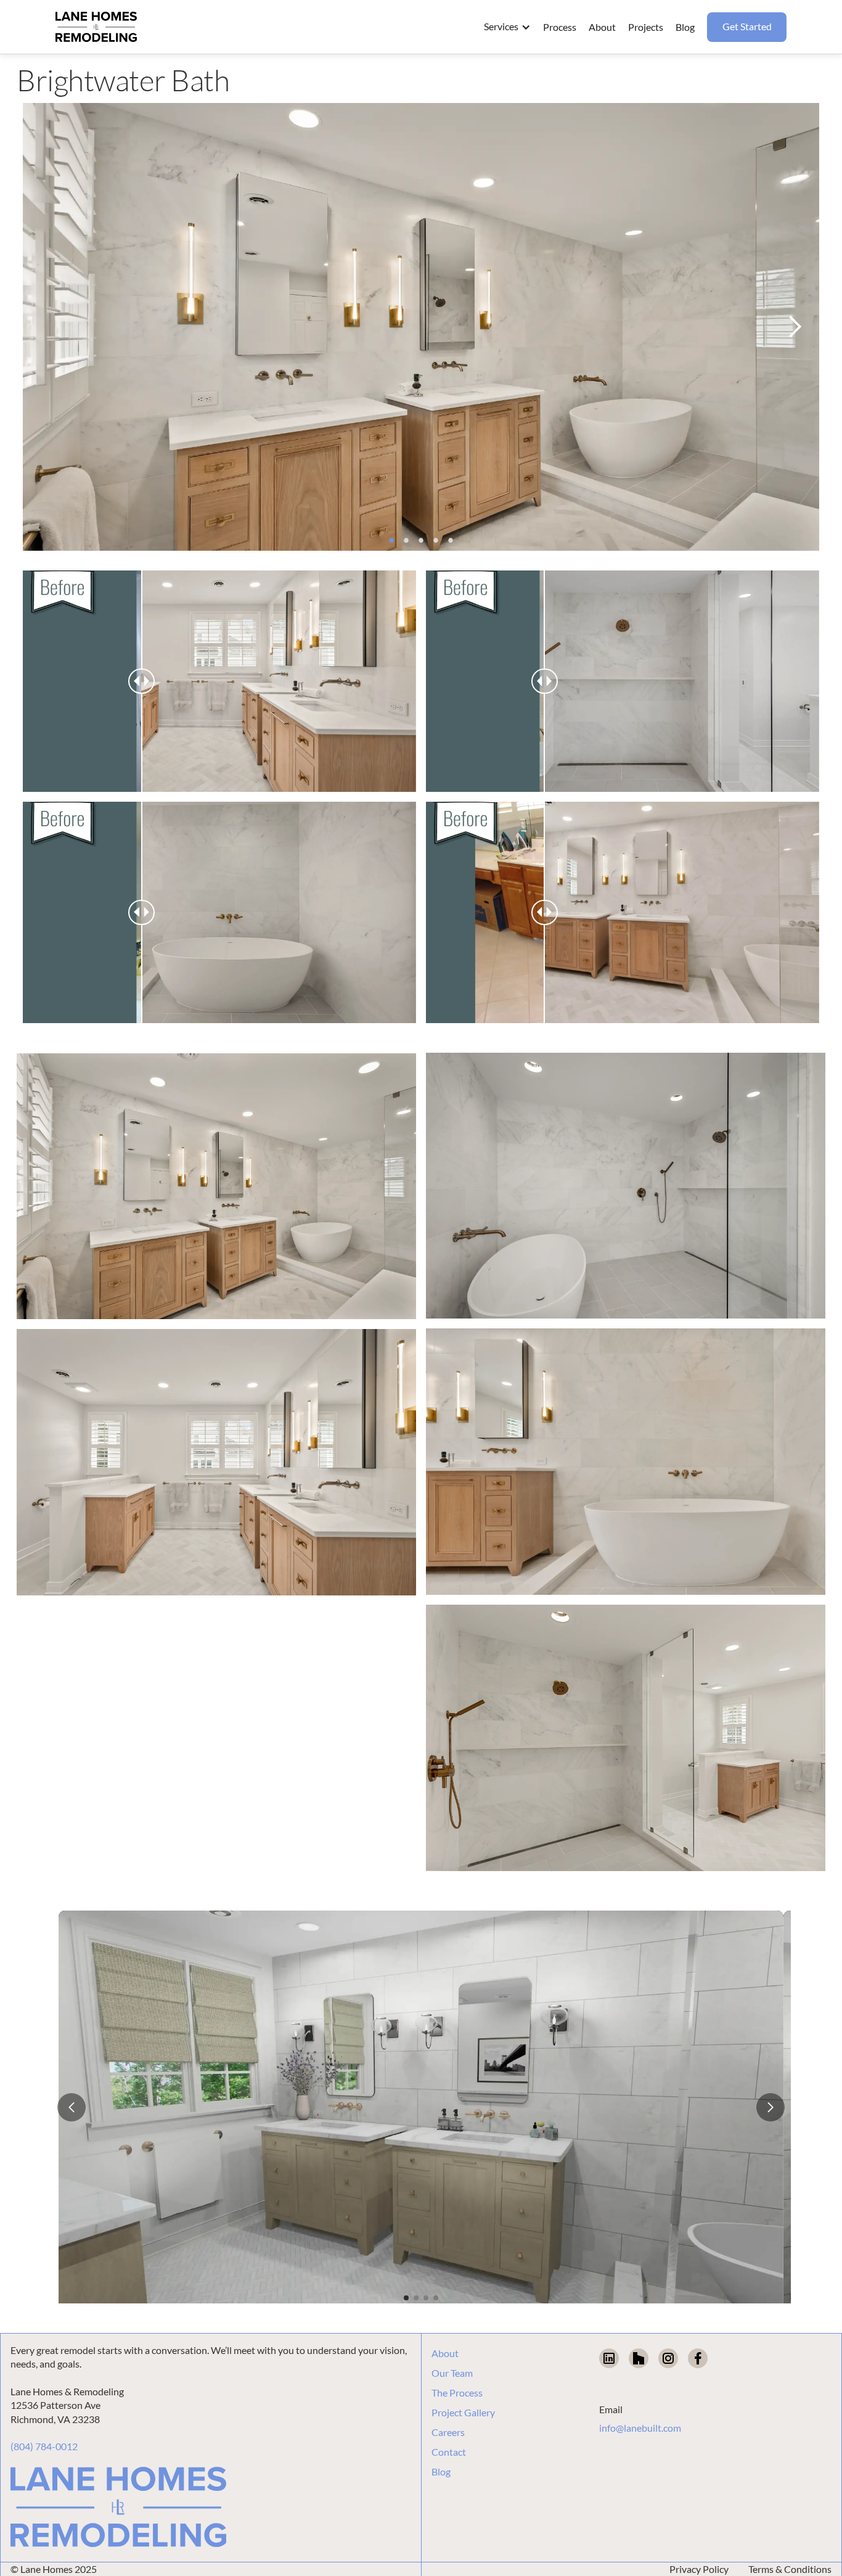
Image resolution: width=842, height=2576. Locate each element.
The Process (457, 2393)
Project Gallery (463, 2413)
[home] (96, 27)
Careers (448, 2432)
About (445, 2353)
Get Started (747, 26)
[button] (507, 27)
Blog (441, 2472)
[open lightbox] (216, 1187)
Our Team (452, 2373)
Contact (449, 2452)
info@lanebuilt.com (640, 2428)
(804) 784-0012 (44, 2446)
